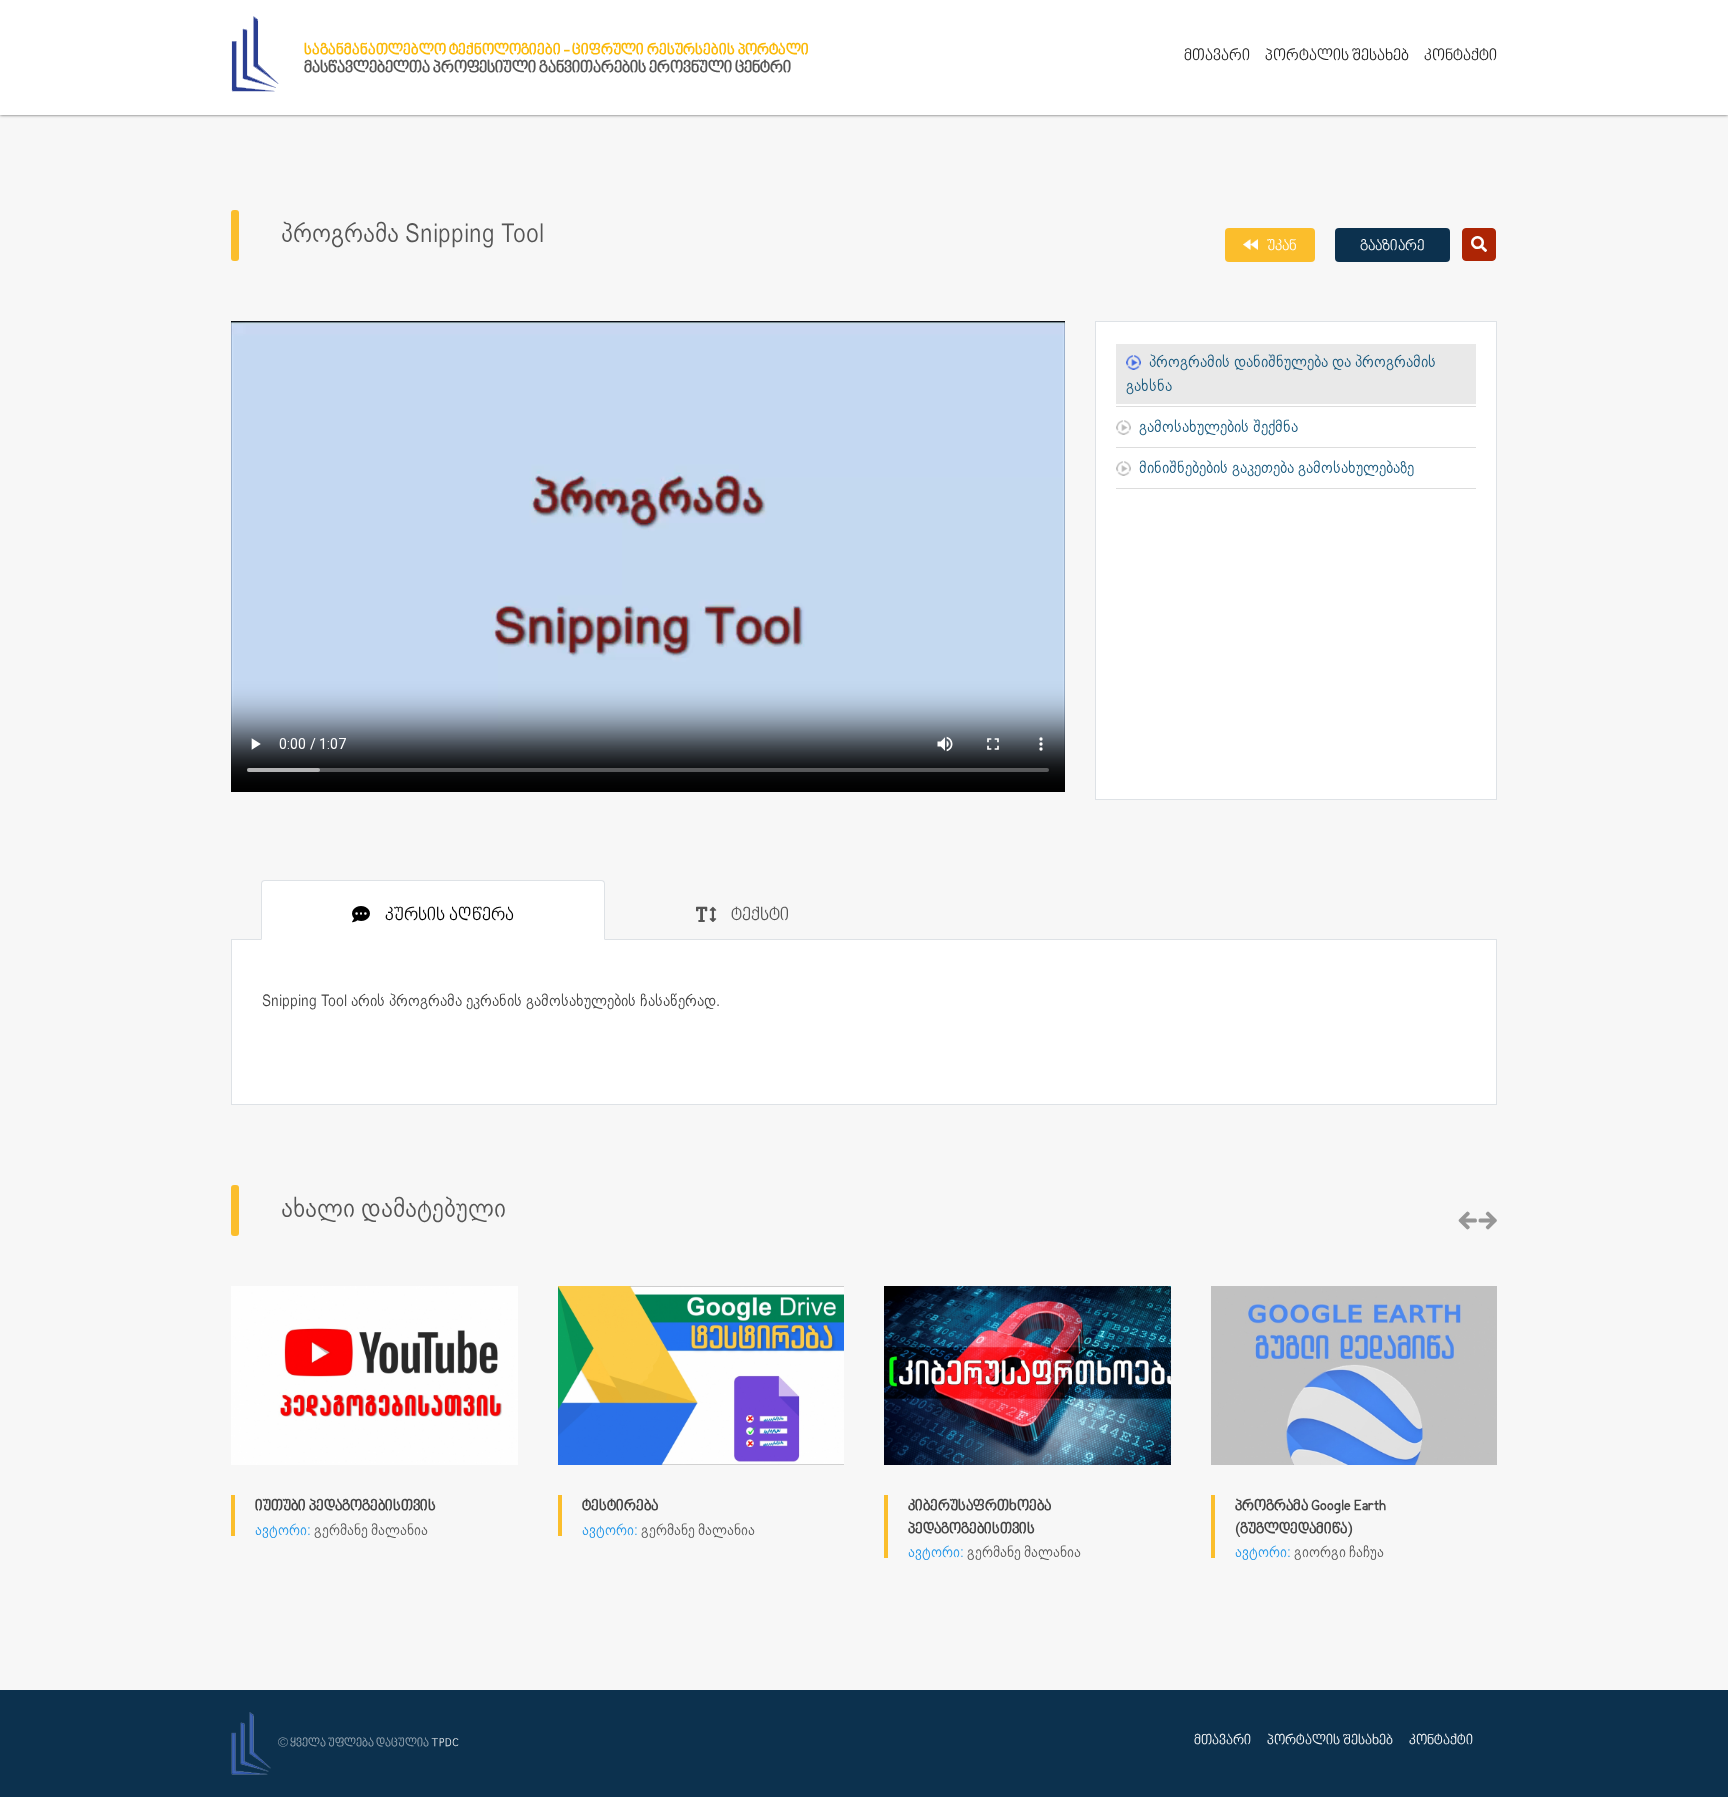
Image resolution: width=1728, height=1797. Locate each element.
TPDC (445, 1743)
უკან (1280, 246)
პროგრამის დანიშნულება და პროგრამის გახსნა (1281, 374)
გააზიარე (1392, 246)
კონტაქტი (1460, 56)
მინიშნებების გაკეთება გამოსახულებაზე (1276, 468)
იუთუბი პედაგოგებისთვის (345, 1506)
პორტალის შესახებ (1337, 56)
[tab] (433, 910)
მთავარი (1217, 56)
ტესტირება (620, 1506)
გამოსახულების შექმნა (1218, 427)
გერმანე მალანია (371, 1531)
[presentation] (1468, 1222)
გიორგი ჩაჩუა (1339, 1553)
